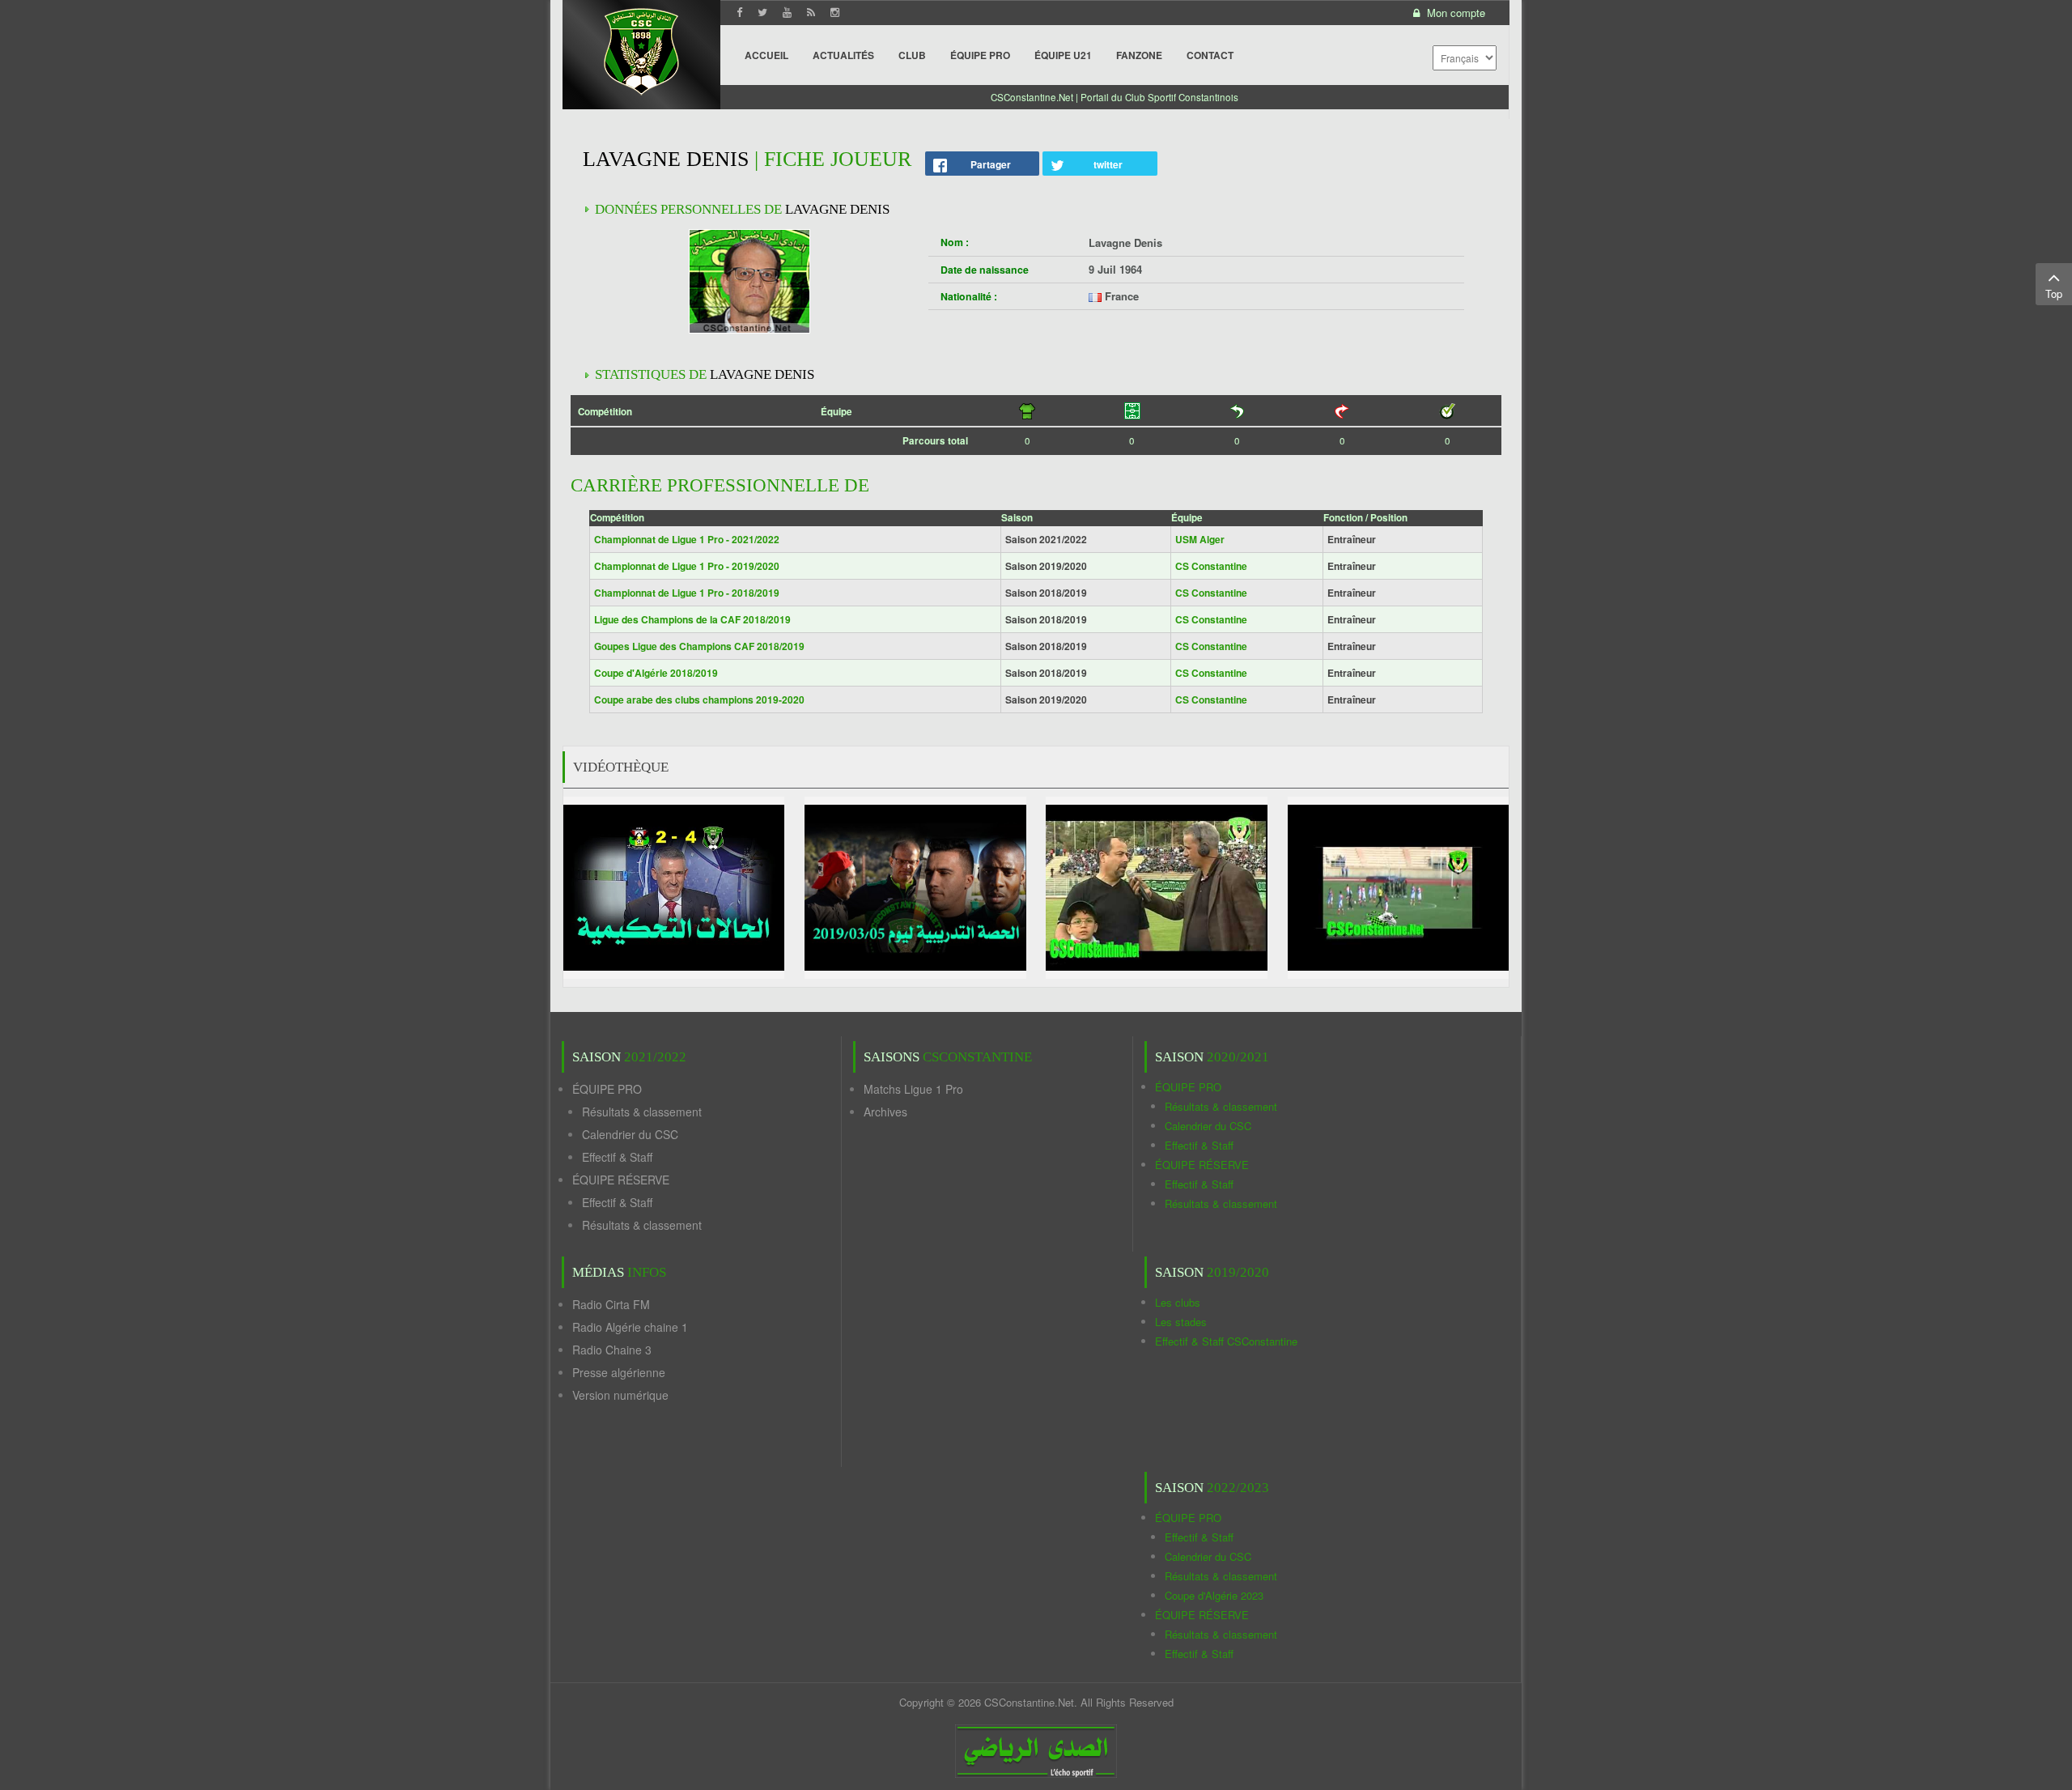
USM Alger (1200, 539)
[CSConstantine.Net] (641, 49)
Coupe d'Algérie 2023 (1214, 1595)
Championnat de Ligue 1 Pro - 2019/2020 (687, 566)
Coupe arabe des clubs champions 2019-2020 (699, 699)
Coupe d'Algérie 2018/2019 (656, 673)
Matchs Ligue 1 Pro (913, 1089)
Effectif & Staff (617, 1157)
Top (2054, 293)
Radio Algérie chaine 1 (630, 1327)
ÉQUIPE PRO (607, 1089)
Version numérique (620, 1395)
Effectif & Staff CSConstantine (1226, 1341)
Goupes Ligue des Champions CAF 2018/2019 (699, 646)
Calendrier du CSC (630, 1134)
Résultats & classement (642, 1112)
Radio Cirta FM (611, 1304)
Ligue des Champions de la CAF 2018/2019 (692, 619)
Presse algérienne (619, 1372)
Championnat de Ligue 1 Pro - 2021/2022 (687, 539)
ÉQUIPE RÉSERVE (621, 1180)
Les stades (1181, 1322)
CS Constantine (1211, 566)
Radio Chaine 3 (612, 1350)
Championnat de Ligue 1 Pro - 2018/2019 (687, 593)
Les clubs (1178, 1302)
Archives (885, 1112)
